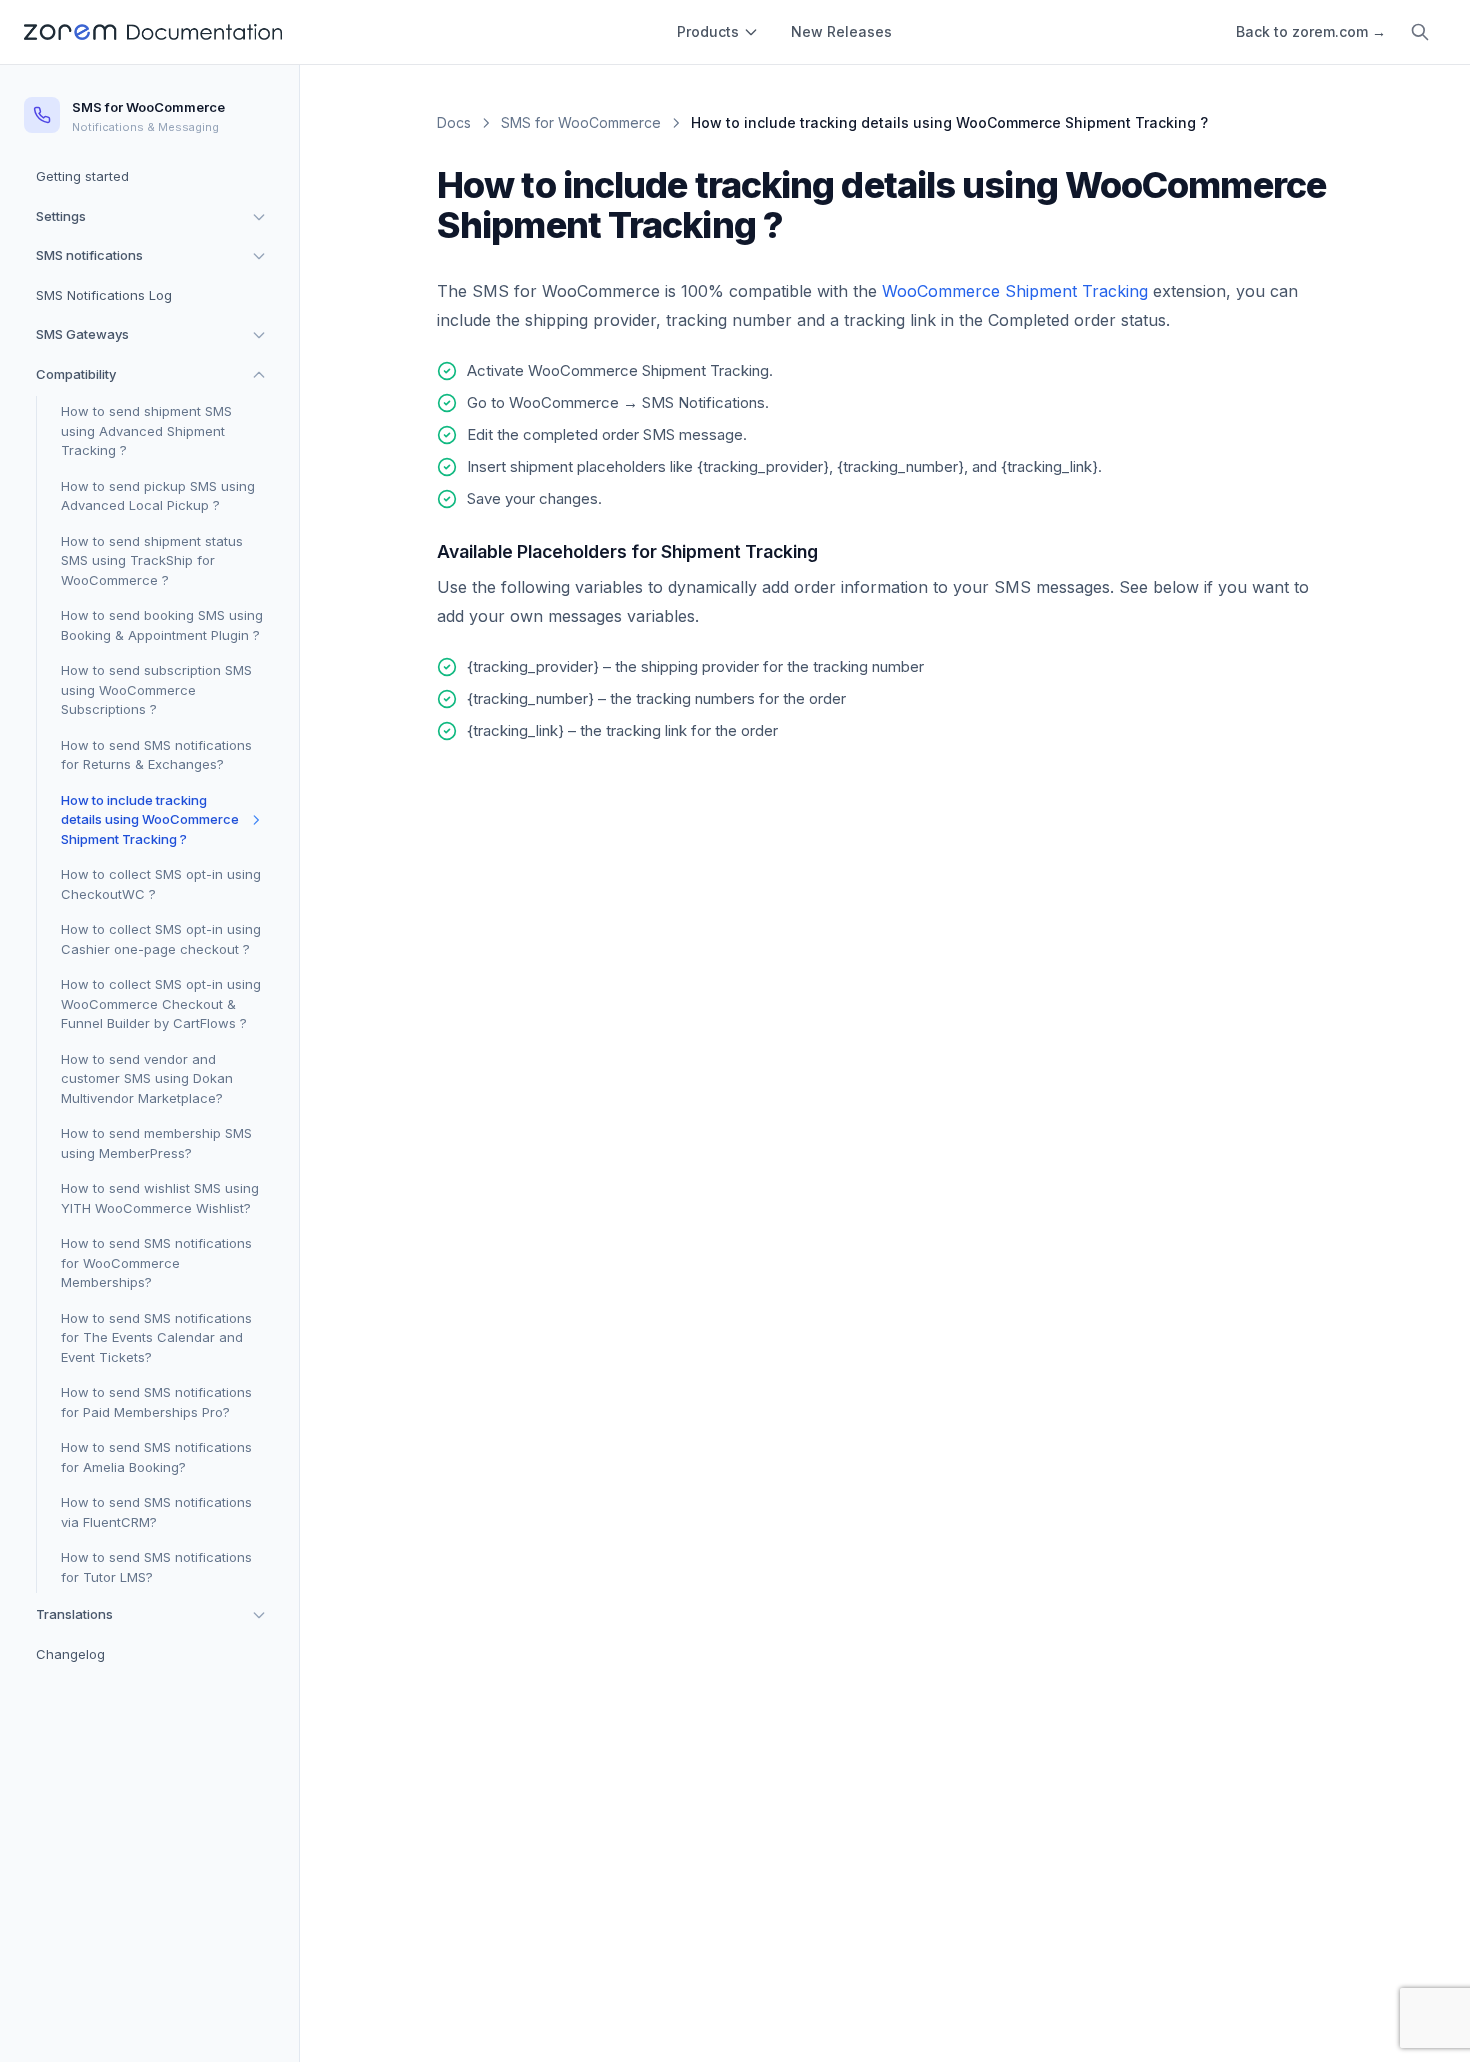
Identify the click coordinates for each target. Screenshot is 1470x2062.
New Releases (841, 31)
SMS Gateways (82, 334)
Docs (454, 122)
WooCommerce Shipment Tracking (1015, 291)
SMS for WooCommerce (581, 122)
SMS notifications (89, 255)
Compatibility (76, 374)
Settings (61, 216)
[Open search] (1420, 32)
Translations (74, 1614)
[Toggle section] (259, 217)
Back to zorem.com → (1311, 31)
